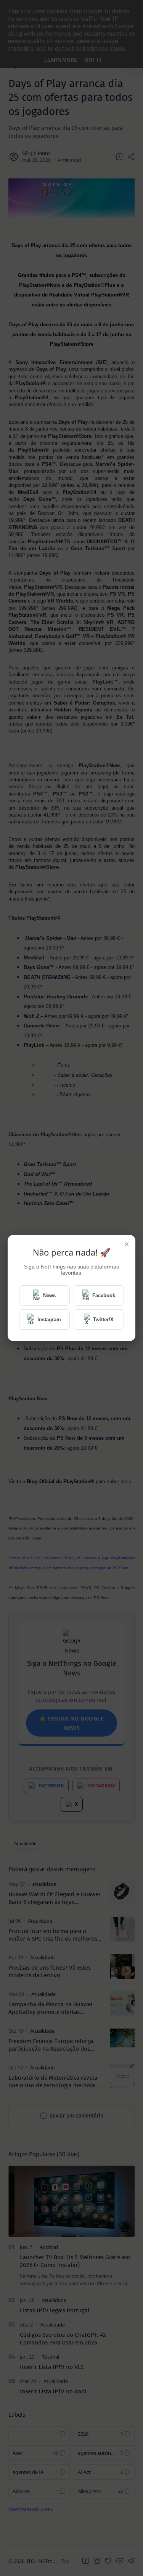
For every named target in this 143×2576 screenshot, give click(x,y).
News (49, 1295)
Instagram (49, 1320)
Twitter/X (103, 1320)
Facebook (104, 1295)
